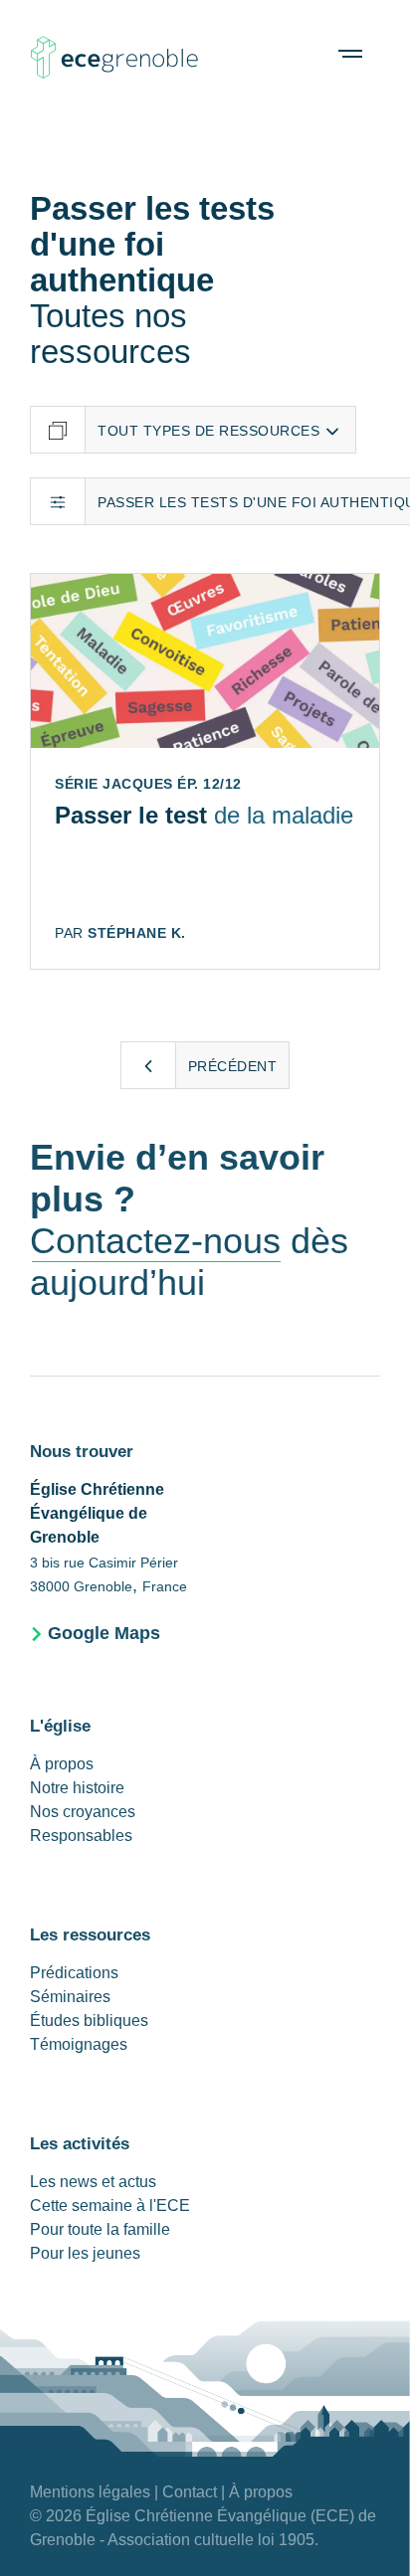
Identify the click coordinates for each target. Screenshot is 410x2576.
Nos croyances (83, 1812)
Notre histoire (77, 1788)
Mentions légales (90, 2492)
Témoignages (79, 2044)
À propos (62, 1764)
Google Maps (104, 1633)
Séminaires (70, 1997)
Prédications (74, 1973)
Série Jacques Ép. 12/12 (148, 784)
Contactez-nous (155, 1241)
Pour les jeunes (85, 2253)
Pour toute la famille (100, 2229)
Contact (190, 2492)
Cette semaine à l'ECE (110, 2206)
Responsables (81, 1836)
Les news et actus (93, 2182)
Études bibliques (89, 2021)
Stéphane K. (137, 933)
